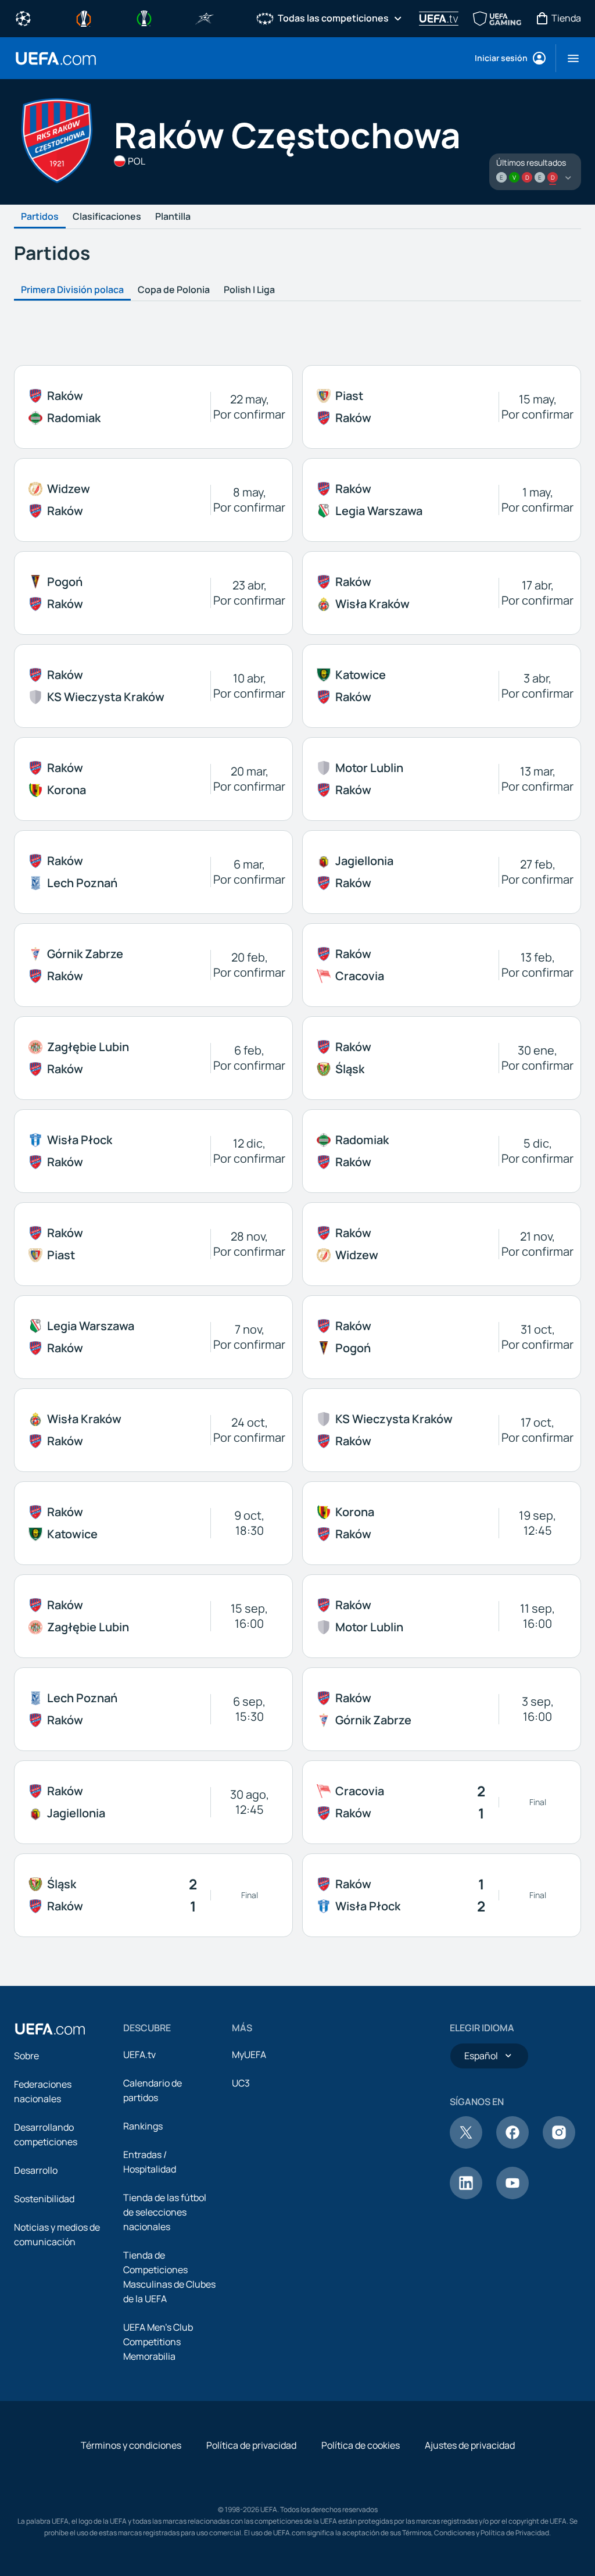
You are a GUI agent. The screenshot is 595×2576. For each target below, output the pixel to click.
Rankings (143, 2126)
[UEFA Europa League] (84, 17)
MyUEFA (249, 2055)
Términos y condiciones (131, 2445)
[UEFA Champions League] (23, 17)
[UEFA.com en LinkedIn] (466, 2196)
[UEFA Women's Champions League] (265, 17)
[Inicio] (50, 2029)
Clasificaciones (107, 217)
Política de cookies (361, 2445)
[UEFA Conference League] (144, 17)
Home (56, 58)
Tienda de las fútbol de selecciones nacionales (165, 2212)
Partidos (40, 217)
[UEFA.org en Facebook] (512, 2145)
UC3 (241, 2083)
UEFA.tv (139, 2055)
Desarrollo (36, 2170)
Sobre (26, 2056)
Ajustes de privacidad (470, 2445)
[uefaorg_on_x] (466, 2145)
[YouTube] (512, 2196)
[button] (569, 58)
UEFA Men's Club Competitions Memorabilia (158, 2342)
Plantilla (173, 217)
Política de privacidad (251, 2445)
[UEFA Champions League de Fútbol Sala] (205, 17)
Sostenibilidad (44, 2199)
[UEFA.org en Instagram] (559, 2145)
